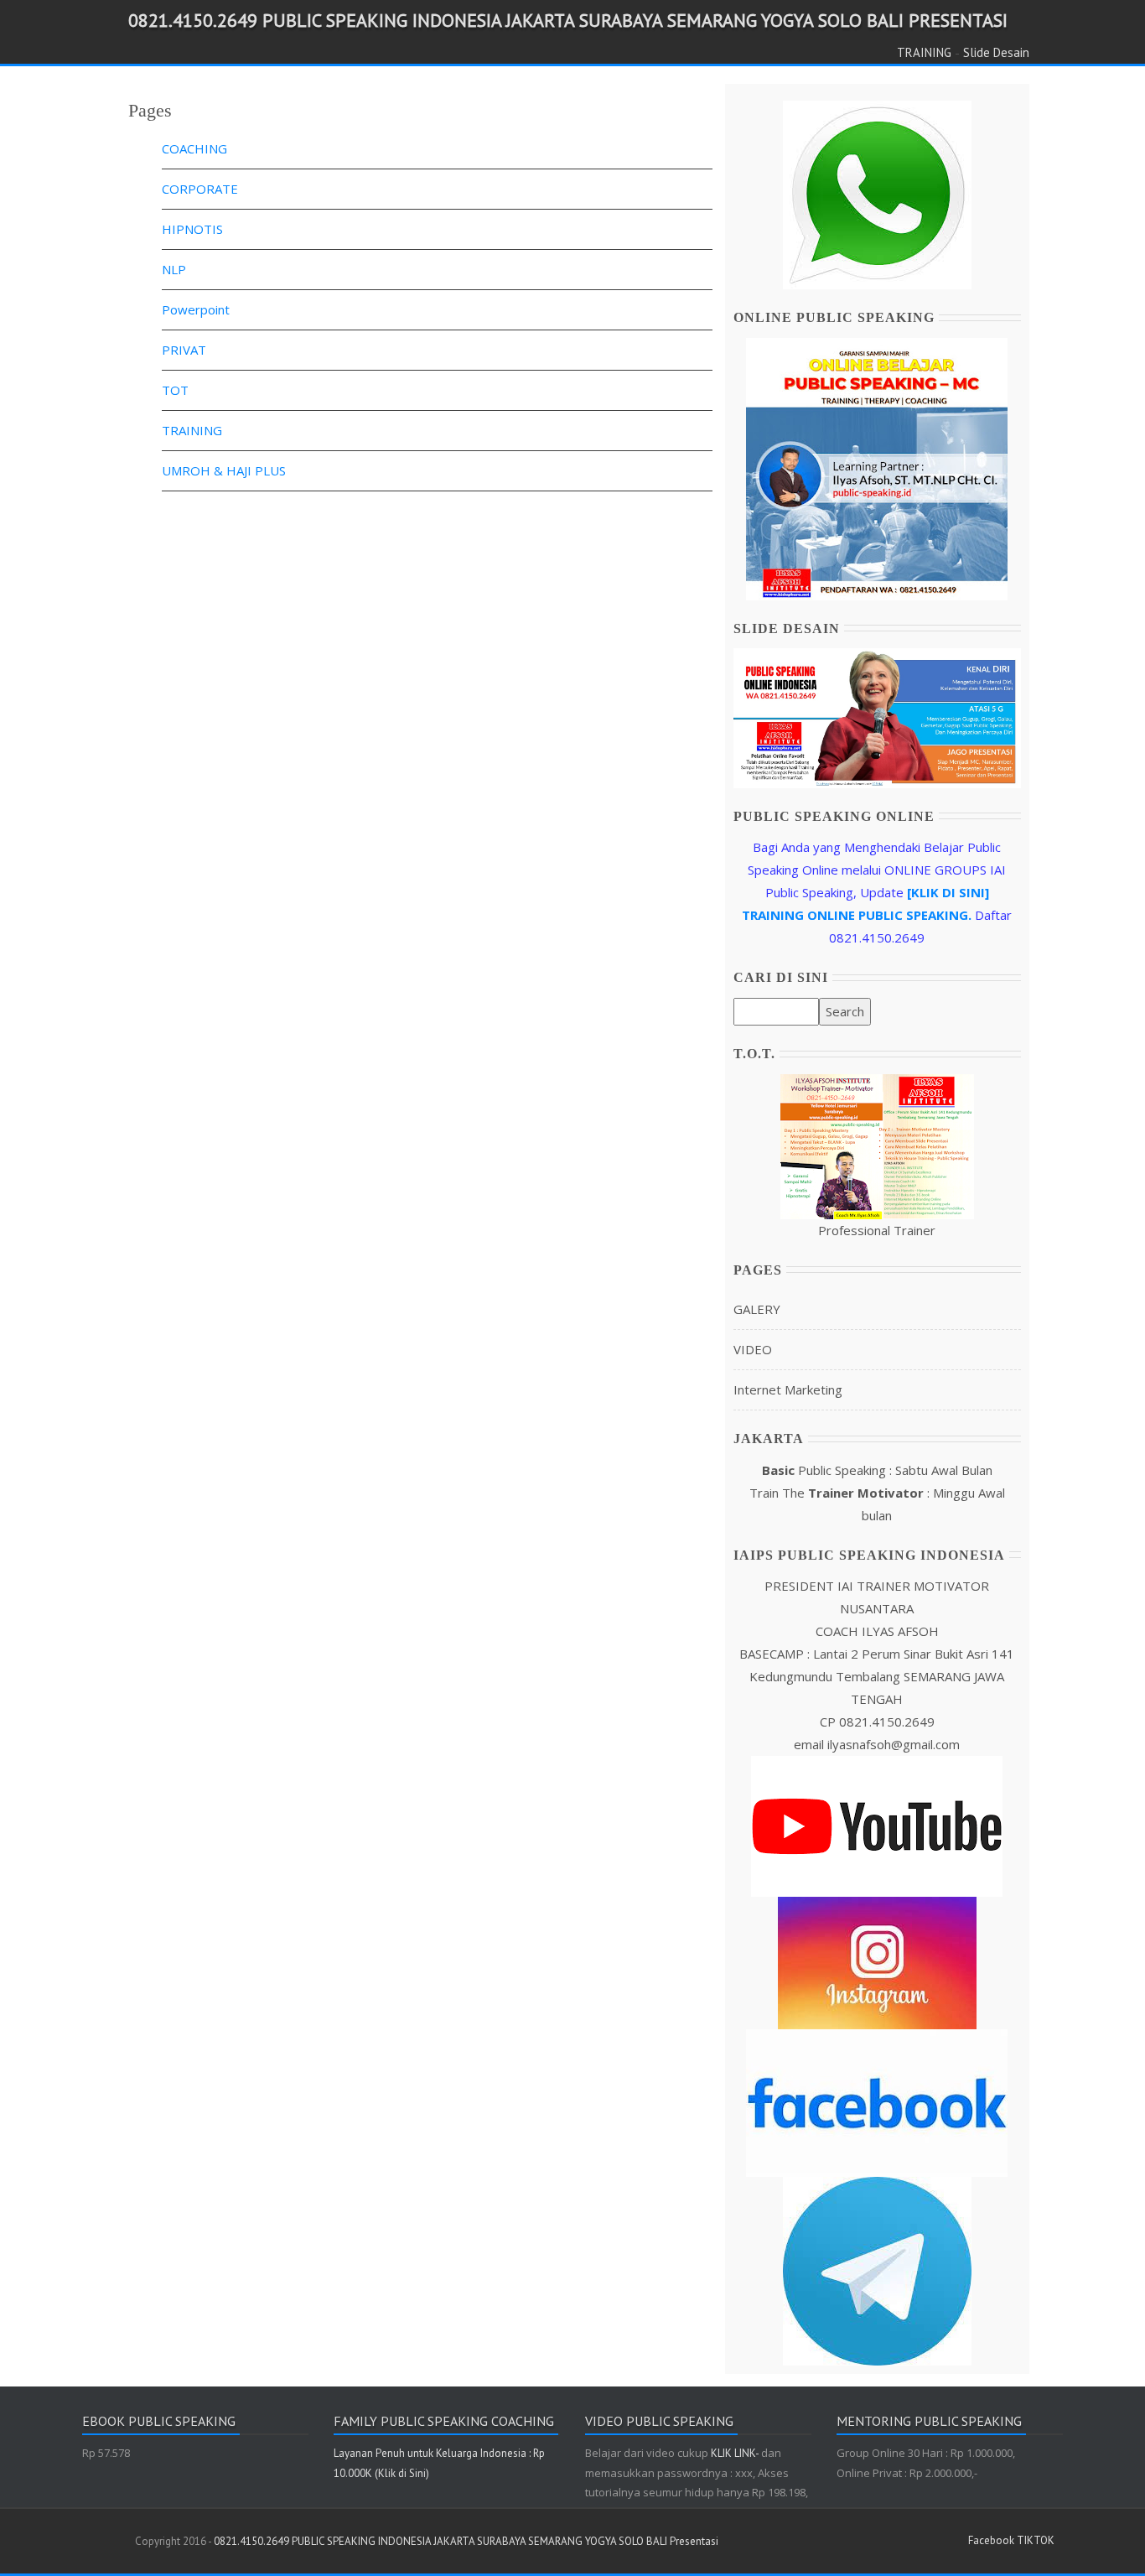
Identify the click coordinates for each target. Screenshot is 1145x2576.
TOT (175, 390)
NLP (174, 269)
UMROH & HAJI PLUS (224, 470)
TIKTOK (1036, 2540)
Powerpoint (196, 309)
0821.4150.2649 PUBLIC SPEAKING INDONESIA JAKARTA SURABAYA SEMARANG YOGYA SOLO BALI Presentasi (568, 20)
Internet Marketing (788, 1389)
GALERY (757, 1309)
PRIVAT (184, 350)
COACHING (194, 148)
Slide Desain (996, 52)
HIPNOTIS (192, 229)
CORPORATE (200, 189)
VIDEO (753, 1349)
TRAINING (924, 52)
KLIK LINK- (736, 2453)
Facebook (991, 2540)
